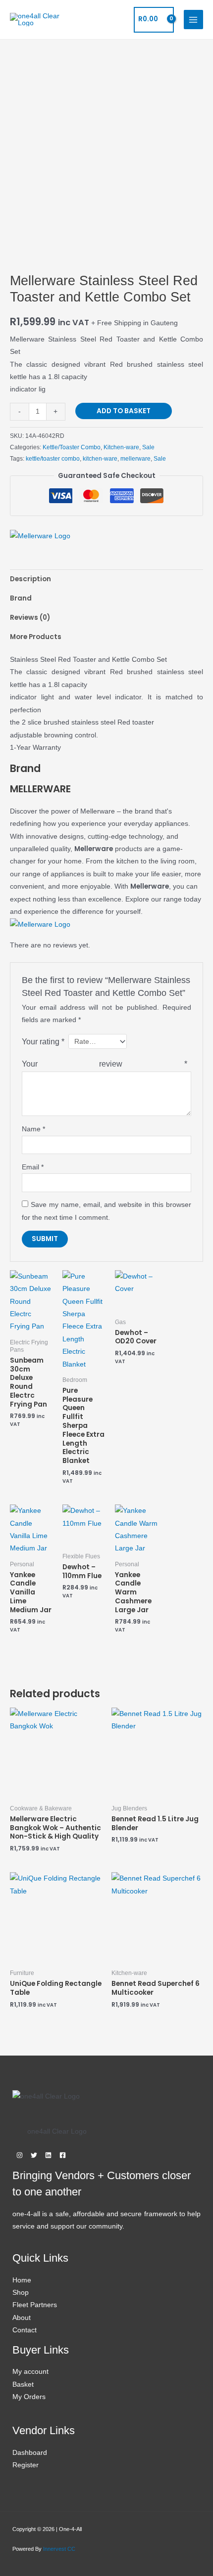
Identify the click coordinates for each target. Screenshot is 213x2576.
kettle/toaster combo (53, 459)
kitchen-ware (100, 459)
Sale (148, 447)
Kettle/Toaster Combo (72, 447)
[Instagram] (20, 2155)
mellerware (135, 459)
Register (26, 2465)
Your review (105, 1064)
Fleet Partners (35, 2305)
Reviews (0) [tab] (30, 618)
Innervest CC (59, 2549)
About (22, 2318)
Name (33, 1129)
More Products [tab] (36, 637)
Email (33, 1167)
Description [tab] (30, 579)
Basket (23, 2384)
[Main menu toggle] (193, 20)
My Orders (29, 2397)
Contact (25, 2330)
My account (30, 2372)
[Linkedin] (48, 2155)
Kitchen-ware (121, 447)
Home (22, 2280)
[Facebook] (63, 2155)
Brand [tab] (21, 598)
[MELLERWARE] (40, 536)
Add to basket (124, 411)
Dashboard (30, 2453)
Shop (21, 2293)
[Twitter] (34, 2155)
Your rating (43, 1041)
